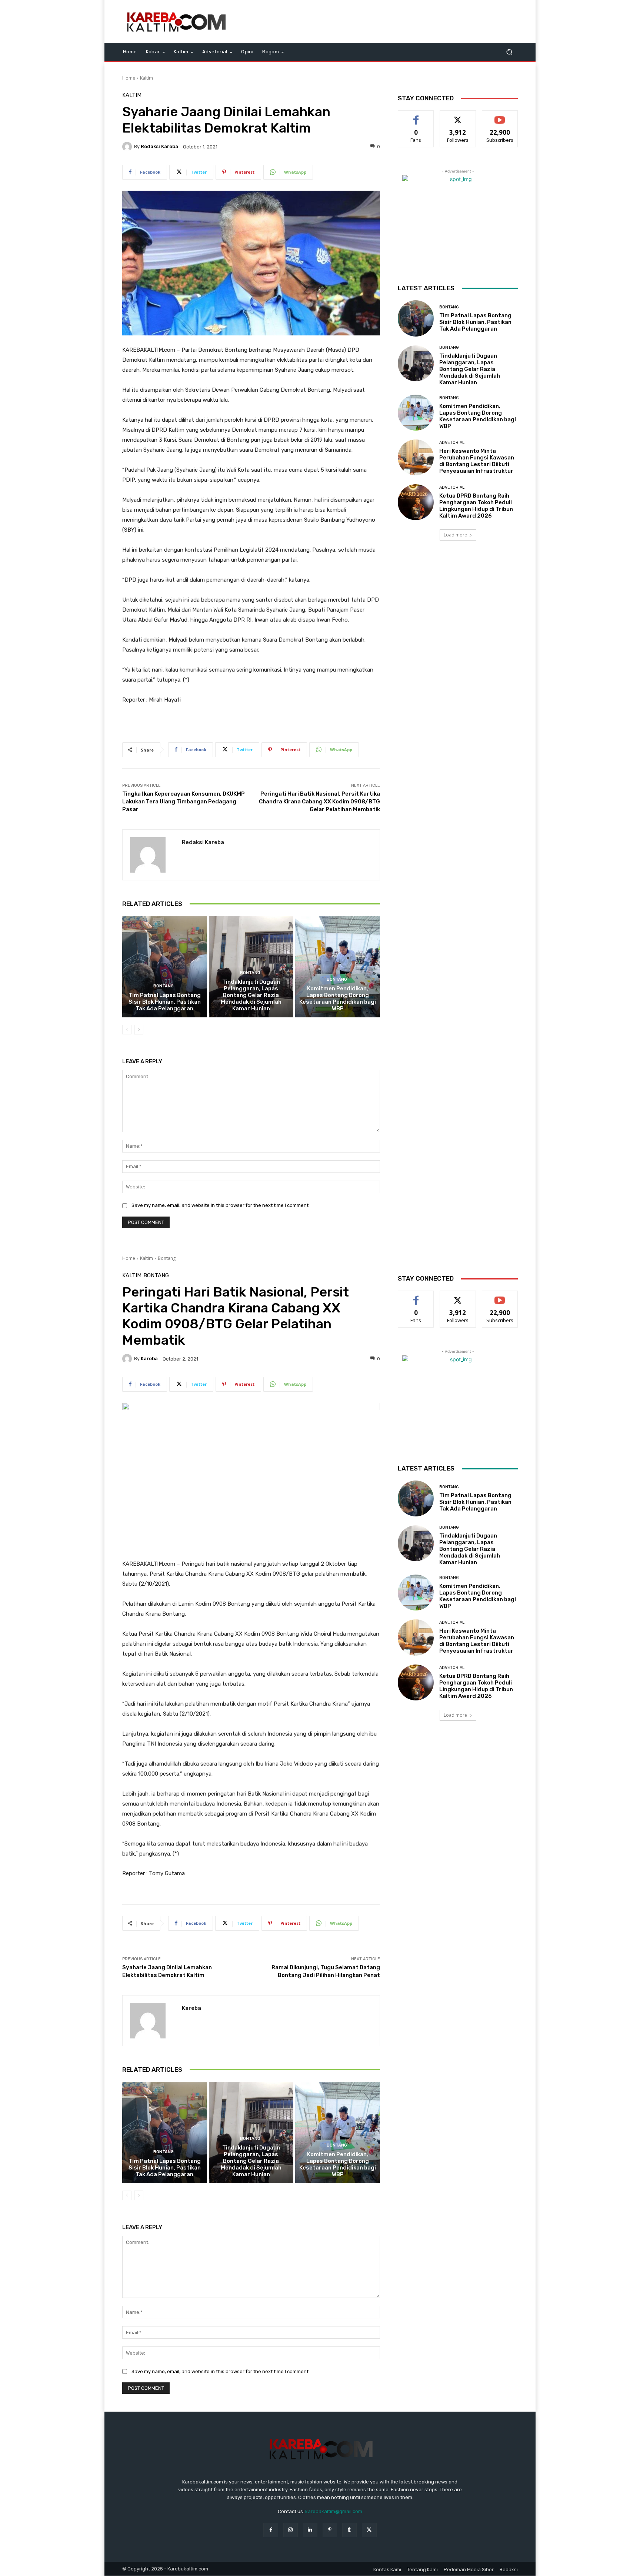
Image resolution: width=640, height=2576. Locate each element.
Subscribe (500, 116)
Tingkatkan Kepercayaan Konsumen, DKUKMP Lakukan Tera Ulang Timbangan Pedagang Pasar (184, 802)
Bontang (164, 986)
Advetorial (452, 443)
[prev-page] (127, 1030)
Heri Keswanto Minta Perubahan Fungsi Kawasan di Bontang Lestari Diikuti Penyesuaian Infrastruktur (477, 461)
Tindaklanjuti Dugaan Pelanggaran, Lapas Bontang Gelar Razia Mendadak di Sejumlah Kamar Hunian (251, 995)
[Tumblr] (349, 2530)
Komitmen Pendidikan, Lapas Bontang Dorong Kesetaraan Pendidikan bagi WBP (338, 998)
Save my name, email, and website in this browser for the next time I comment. (221, 1205)
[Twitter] (369, 2530)
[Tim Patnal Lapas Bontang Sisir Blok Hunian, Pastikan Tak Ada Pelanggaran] (165, 967)
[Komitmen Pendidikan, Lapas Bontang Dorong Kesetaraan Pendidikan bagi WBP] (338, 967)
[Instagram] (291, 2530)
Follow (458, 116)
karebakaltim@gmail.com (334, 2511)
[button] (509, 52)
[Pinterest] (330, 2530)
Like (416, 116)
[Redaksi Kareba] (128, 147)
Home (129, 78)
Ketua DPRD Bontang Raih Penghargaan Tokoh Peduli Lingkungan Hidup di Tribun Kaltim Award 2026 (476, 506)
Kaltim (146, 78)
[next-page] (139, 1030)
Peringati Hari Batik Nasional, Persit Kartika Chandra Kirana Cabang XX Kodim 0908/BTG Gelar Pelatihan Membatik (319, 802)
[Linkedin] (310, 2530)
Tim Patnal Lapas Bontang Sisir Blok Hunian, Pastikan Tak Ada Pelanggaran (165, 1002)
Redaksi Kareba (159, 146)
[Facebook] (271, 2530)
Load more (455, 535)
